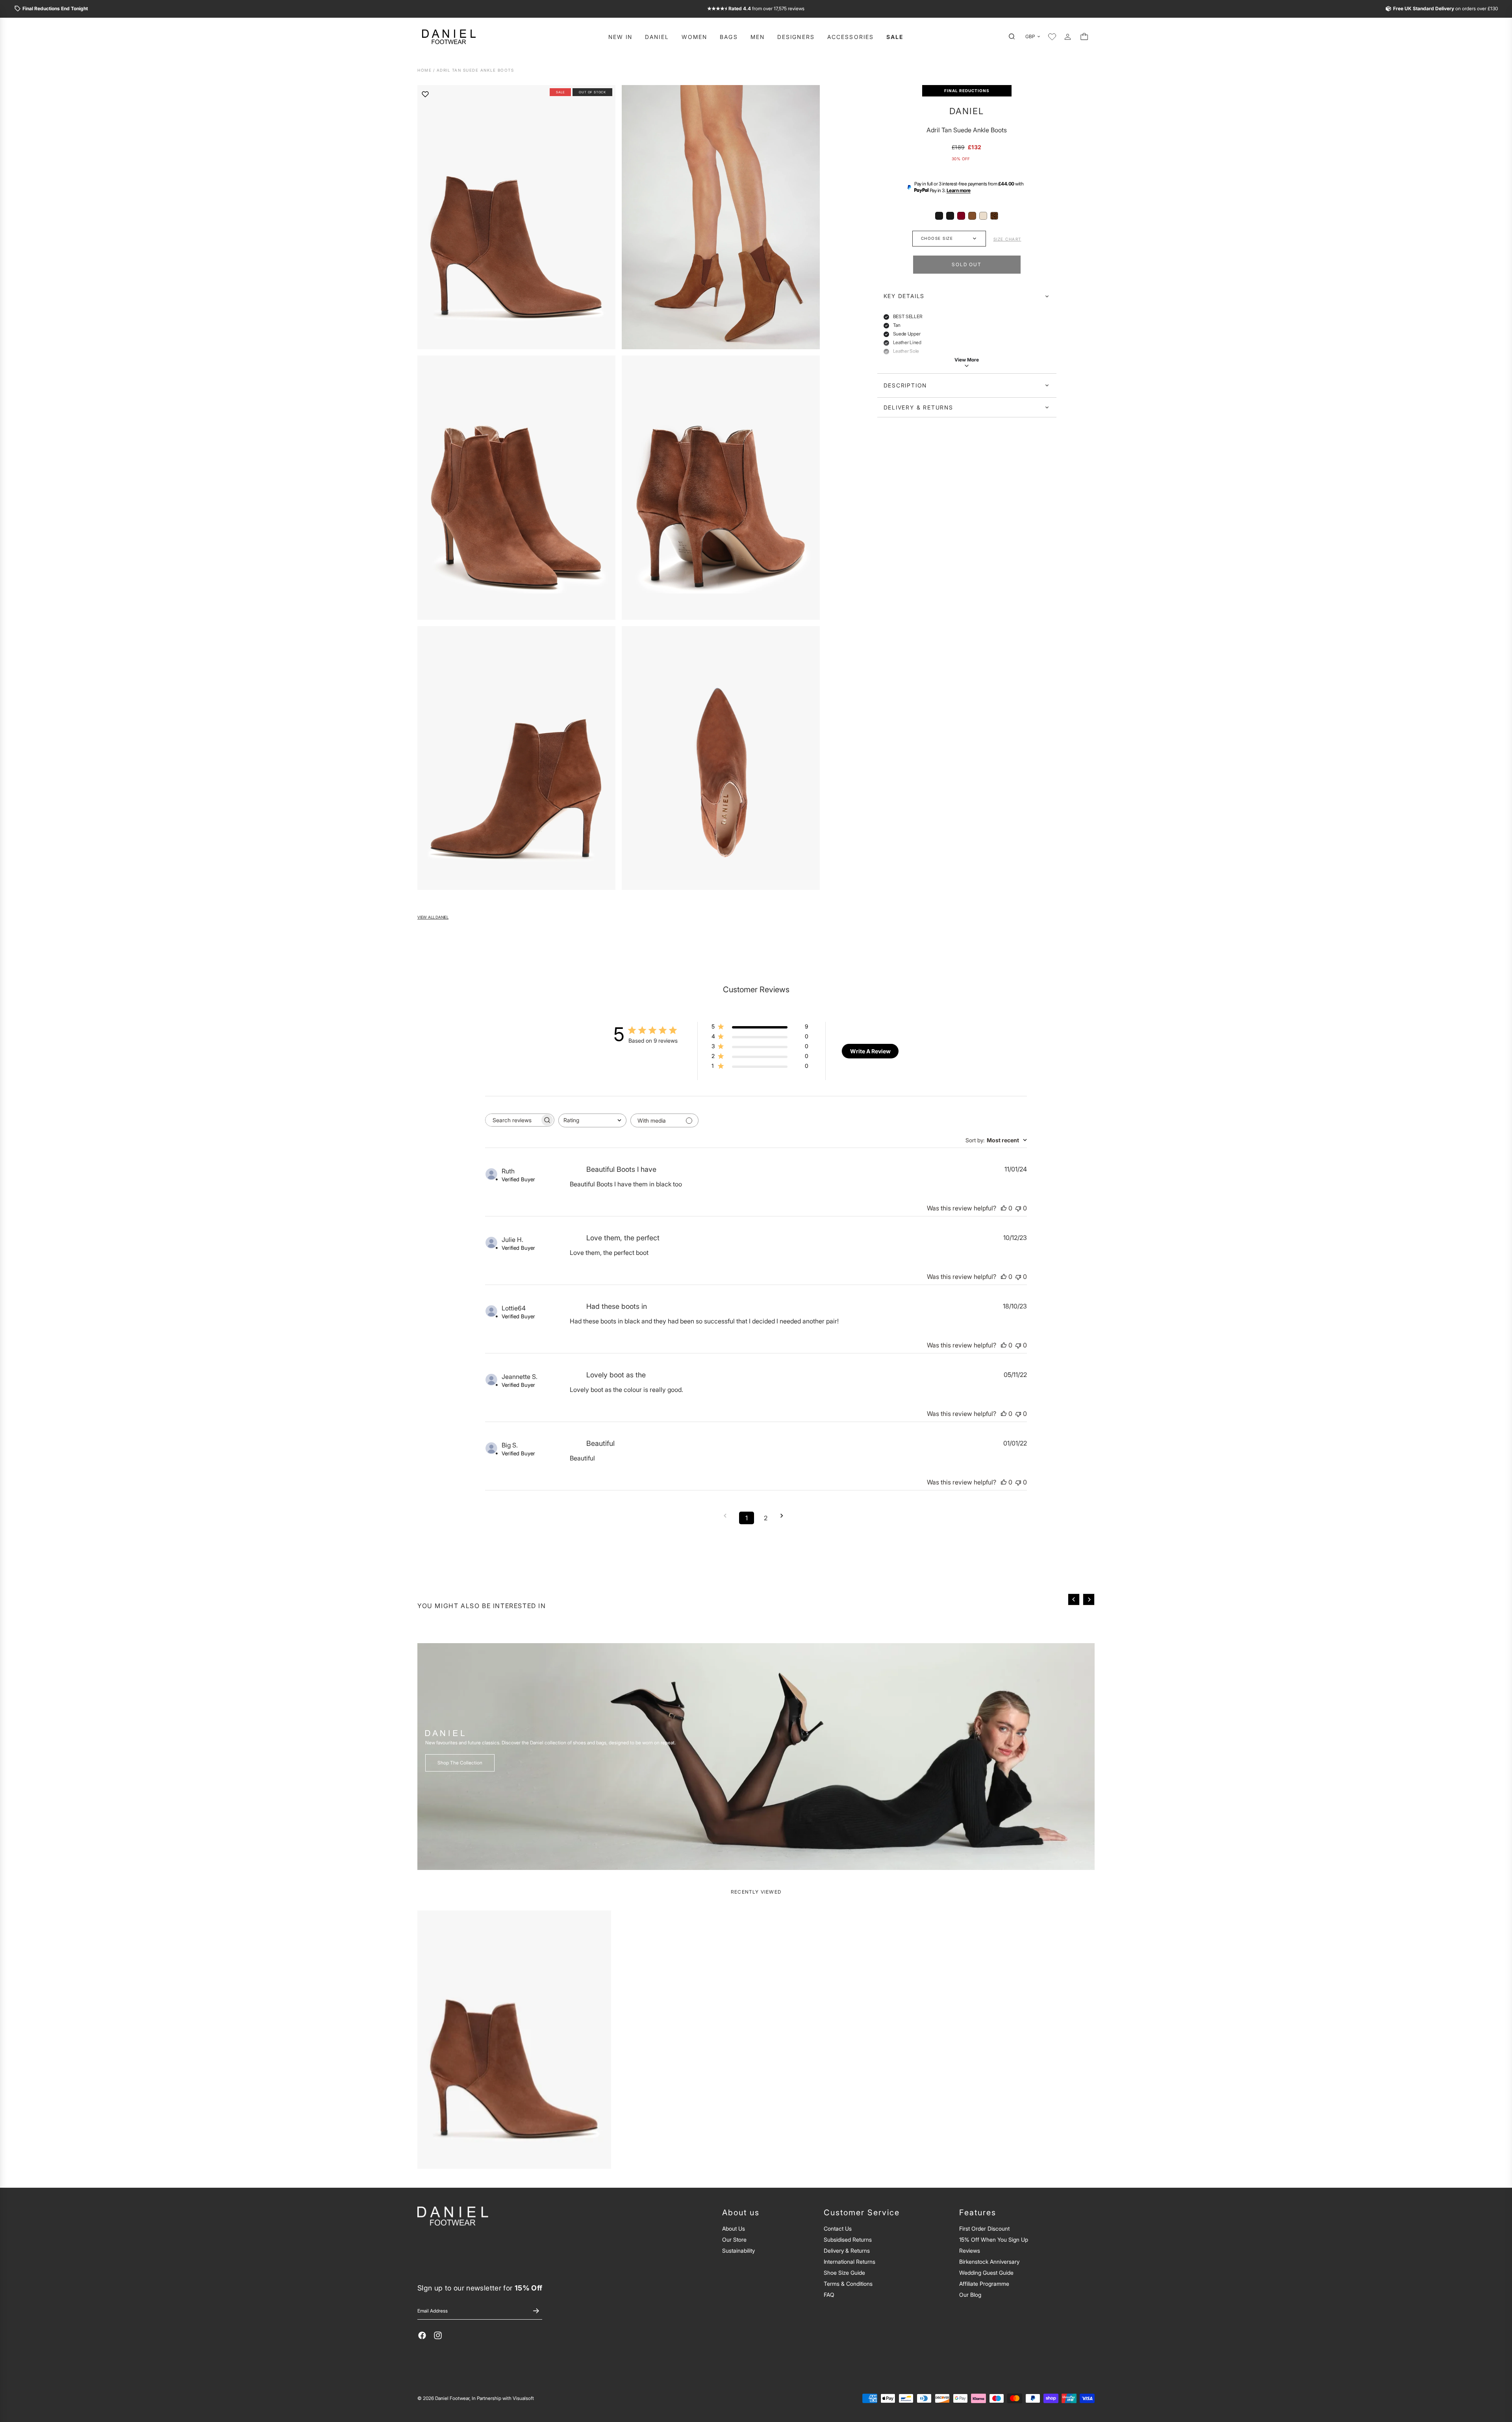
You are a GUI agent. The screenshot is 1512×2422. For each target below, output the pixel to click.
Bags (729, 37)
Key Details (904, 296)
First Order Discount (984, 2228)
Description (905, 385)
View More (967, 360)
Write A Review (870, 1051)
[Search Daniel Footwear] (1014, 37)
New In (621, 37)
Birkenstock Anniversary (989, 2262)
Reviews (970, 2251)
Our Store (734, 2239)
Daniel (657, 37)
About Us (734, 2228)
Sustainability (738, 2251)
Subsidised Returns (848, 2239)
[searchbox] (513, 1120)
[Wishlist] (1052, 37)
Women (695, 37)
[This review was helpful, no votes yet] (1004, 1208)
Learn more (959, 190)
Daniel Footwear (452, 2398)
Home (424, 70)
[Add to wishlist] (425, 94)
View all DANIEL (433, 917)
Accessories (850, 37)
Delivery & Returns (918, 407)
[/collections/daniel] (756, 1757)
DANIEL (967, 111)
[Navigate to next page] (784, 1516)
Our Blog (970, 2295)
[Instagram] (438, 2335)
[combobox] (592, 1120)
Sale (895, 37)
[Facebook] (422, 2335)
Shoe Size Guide (844, 2273)
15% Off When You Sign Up (994, 2239)
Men (758, 37)
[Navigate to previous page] (728, 1516)
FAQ (829, 2295)
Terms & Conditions (848, 2284)
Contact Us (838, 2228)
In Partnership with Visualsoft (503, 2398)
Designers (796, 37)
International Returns (850, 2262)
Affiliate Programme (984, 2284)
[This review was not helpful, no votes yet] (1018, 1208)
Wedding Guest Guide (986, 2273)
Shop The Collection (460, 1763)
